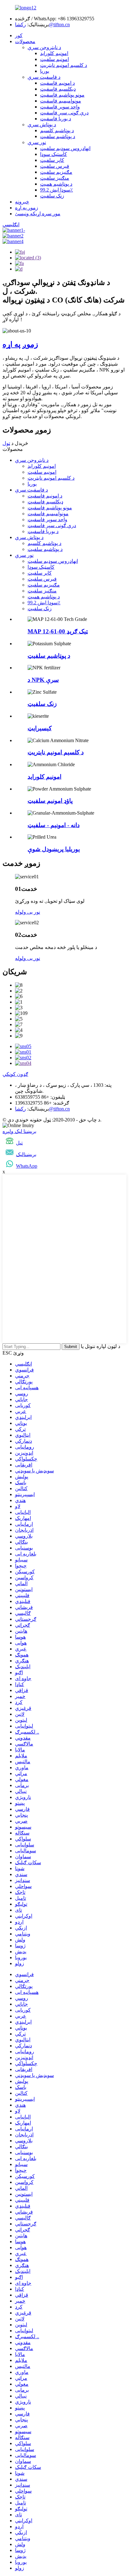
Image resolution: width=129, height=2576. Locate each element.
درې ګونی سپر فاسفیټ (64, 113)
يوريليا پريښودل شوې (54, 849)
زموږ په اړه (27, 208)
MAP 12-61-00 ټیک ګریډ (58, 631)
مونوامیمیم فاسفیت (61, 101)
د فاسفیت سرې (44, 77)
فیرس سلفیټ (55, 166)
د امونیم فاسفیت (57, 83)
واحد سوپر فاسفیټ (60, 107)
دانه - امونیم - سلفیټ (54, 825)
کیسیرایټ (40, 728)
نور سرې (37, 142)
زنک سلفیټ (52, 196)
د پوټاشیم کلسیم (57, 130)
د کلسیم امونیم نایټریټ (64, 65)
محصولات (25, 41)
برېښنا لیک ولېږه (19, 1131)
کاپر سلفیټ (52, 160)
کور (19, 35)
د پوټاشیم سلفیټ (58, 136)
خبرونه (22, 202)
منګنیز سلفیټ (55, 178)
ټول (6, 443)
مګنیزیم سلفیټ (56, 172)
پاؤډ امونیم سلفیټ (50, 801)
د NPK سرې (43, 680)
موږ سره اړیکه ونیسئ (38, 214)
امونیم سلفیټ (54, 59)
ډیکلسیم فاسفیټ (58, 89)
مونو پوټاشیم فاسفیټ (62, 95)
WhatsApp (27, 1166)
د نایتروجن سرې (44, 47)
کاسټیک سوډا (54, 154)
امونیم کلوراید (54, 53)
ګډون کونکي (15, 1074)
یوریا (45, 71)
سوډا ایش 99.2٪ (57, 190)
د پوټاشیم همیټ (56, 184)
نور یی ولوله (28, 912)
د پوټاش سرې (42, 125)
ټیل (19, 1143)
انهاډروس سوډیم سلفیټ (65, 148)
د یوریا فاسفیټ (56, 119)
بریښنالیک (26, 1154)
